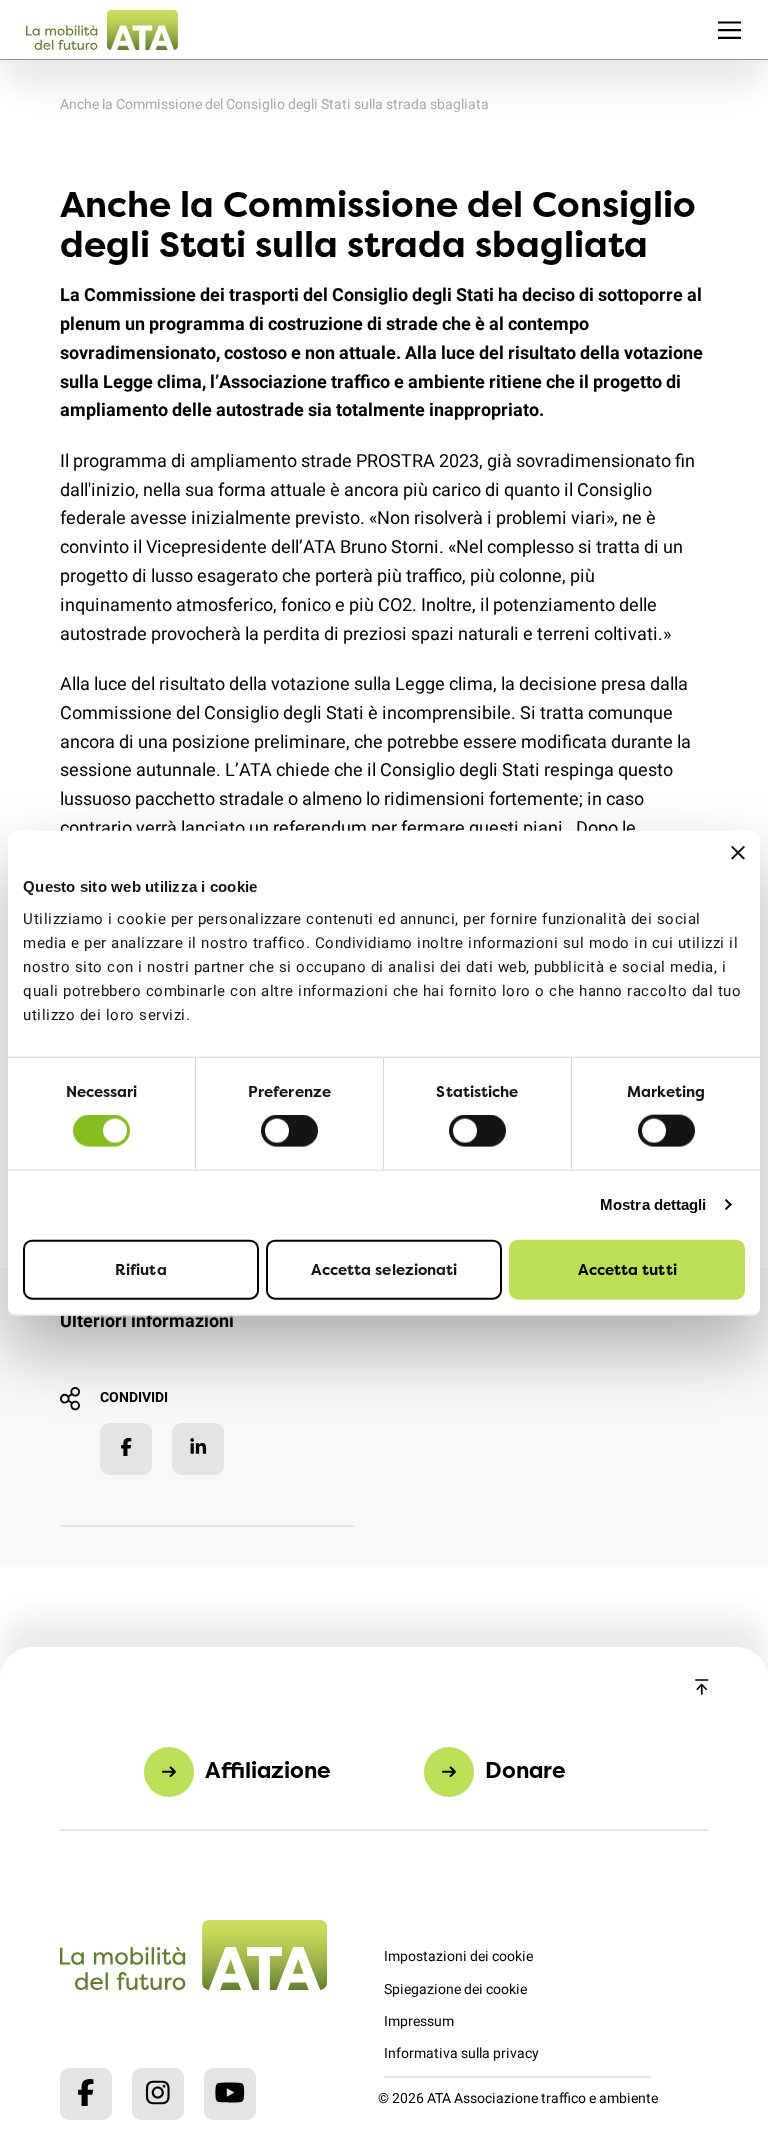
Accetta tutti (627, 1268)
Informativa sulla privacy (461, 2053)
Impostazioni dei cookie (458, 1956)
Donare (525, 1769)
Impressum (419, 2021)
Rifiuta (141, 1268)
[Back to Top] (702, 1688)
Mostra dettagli (653, 1204)
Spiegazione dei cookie (455, 1989)
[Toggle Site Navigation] (729, 29)
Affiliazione (268, 1769)
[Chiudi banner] (738, 853)
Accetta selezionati (384, 1268)
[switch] (289, 1131)
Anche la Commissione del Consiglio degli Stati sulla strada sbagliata (274, 104)
